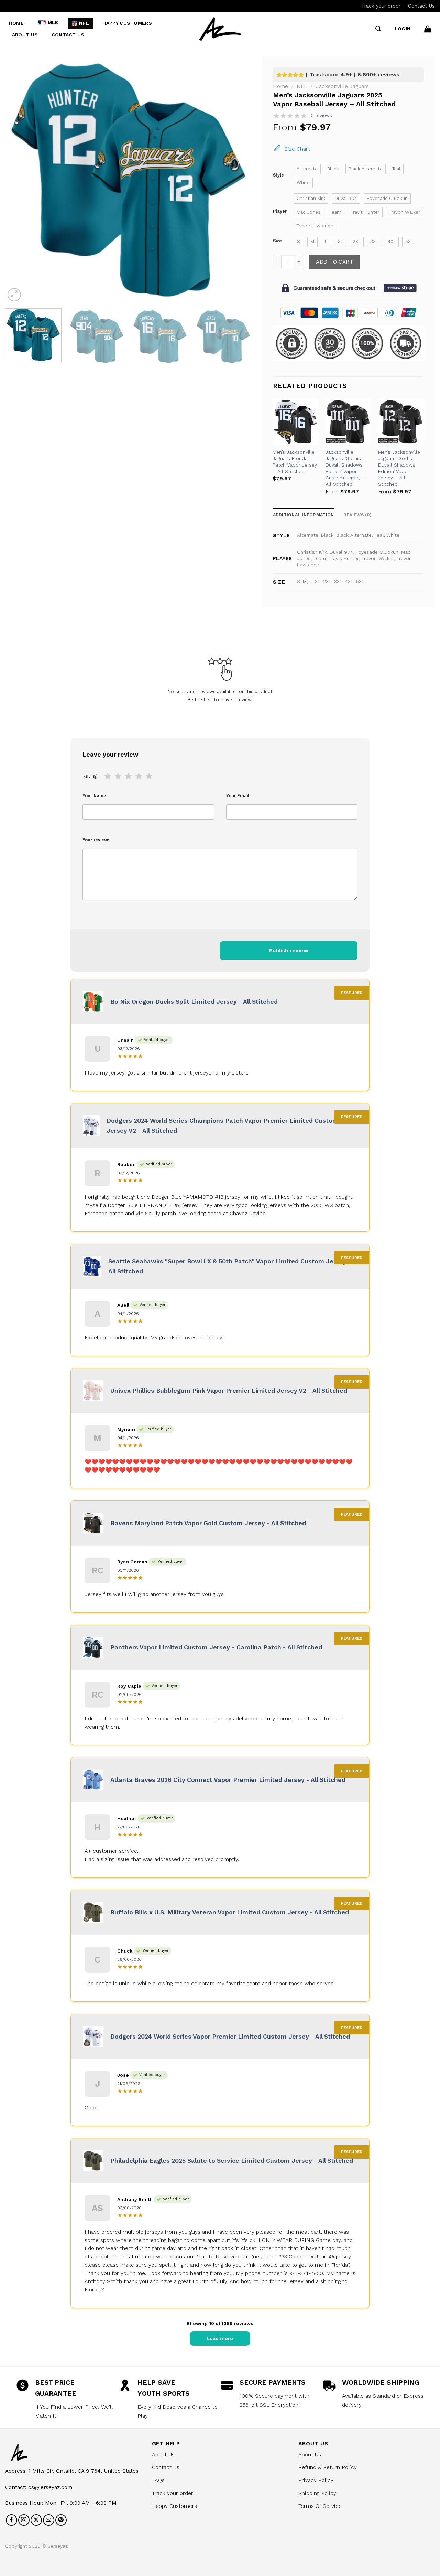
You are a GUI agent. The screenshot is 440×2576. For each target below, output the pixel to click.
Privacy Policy (316, 2480)
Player (280, 211)
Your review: (96, 840)
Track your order (381, 6)
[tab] (357, 515)
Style (278, 175)
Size (277, 241)
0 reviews (321, 115)
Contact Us (421, 6)
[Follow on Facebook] (12, 2520)
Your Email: (238, 796)
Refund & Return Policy (328, 2467)
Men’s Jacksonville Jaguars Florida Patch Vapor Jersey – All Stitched (295, 462)
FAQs (158, 2480)
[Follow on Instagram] (24, 2520)
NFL (84, 23)
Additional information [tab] (304, 515)
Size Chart (297, 149)
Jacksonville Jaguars (342, 86)
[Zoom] (14, 295)
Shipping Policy (317, 2493)
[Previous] (19, 180)
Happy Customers (127, 23)
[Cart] (428, 29)
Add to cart (334, 262)
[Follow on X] (36, 2520)
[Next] (238, 180)
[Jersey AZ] (220, 29)
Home (16, 23)
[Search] (378, 29)
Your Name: (95, 796)
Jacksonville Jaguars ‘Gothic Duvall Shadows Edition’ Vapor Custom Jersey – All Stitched (345, 468)
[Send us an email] (49, 2520)
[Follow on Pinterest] (61, 2520)
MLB (53, 23)
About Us (25, 35)
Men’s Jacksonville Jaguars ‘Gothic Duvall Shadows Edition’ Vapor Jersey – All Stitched (399, 468)
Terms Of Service (320, 2506)
